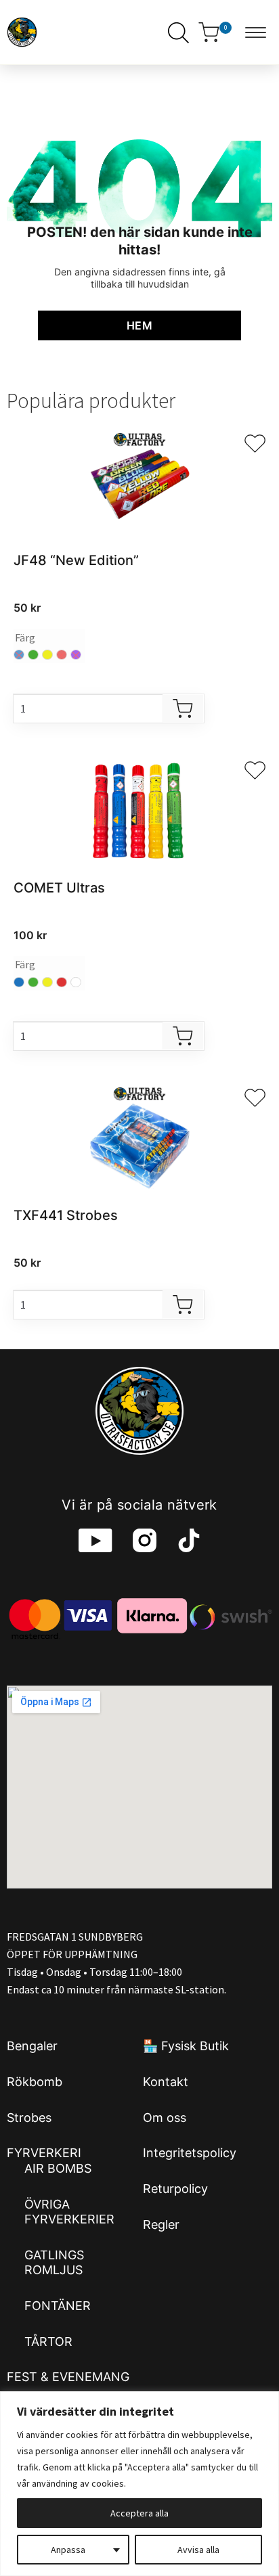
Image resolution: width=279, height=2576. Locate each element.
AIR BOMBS (58, 2168)
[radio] (33, 655)
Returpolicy (175, 2189)
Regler (161, 2224)
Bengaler (32, 2046)
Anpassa (68, 2550)
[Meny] (259, 32)
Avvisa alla (198, 2550)
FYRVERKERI (44, 2153)
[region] (139, 2484)
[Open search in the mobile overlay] (175, 32)
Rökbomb (35, 2082)
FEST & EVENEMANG (68, 2377)
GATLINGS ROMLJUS (54, 2263)
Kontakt (166, 2082)
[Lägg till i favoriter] (255, 444)
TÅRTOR (48, 2342)
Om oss (165, 2118)
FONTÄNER (58, 2306)
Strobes (29, 2118)
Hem (139, 325)
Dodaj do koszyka (183, 1305)
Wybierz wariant (183, 708)
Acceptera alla (139, 2513)
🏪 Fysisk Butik (186, 2046)
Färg (25, 637)
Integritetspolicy (190, 2153)
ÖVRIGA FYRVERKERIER (69, 2212)
